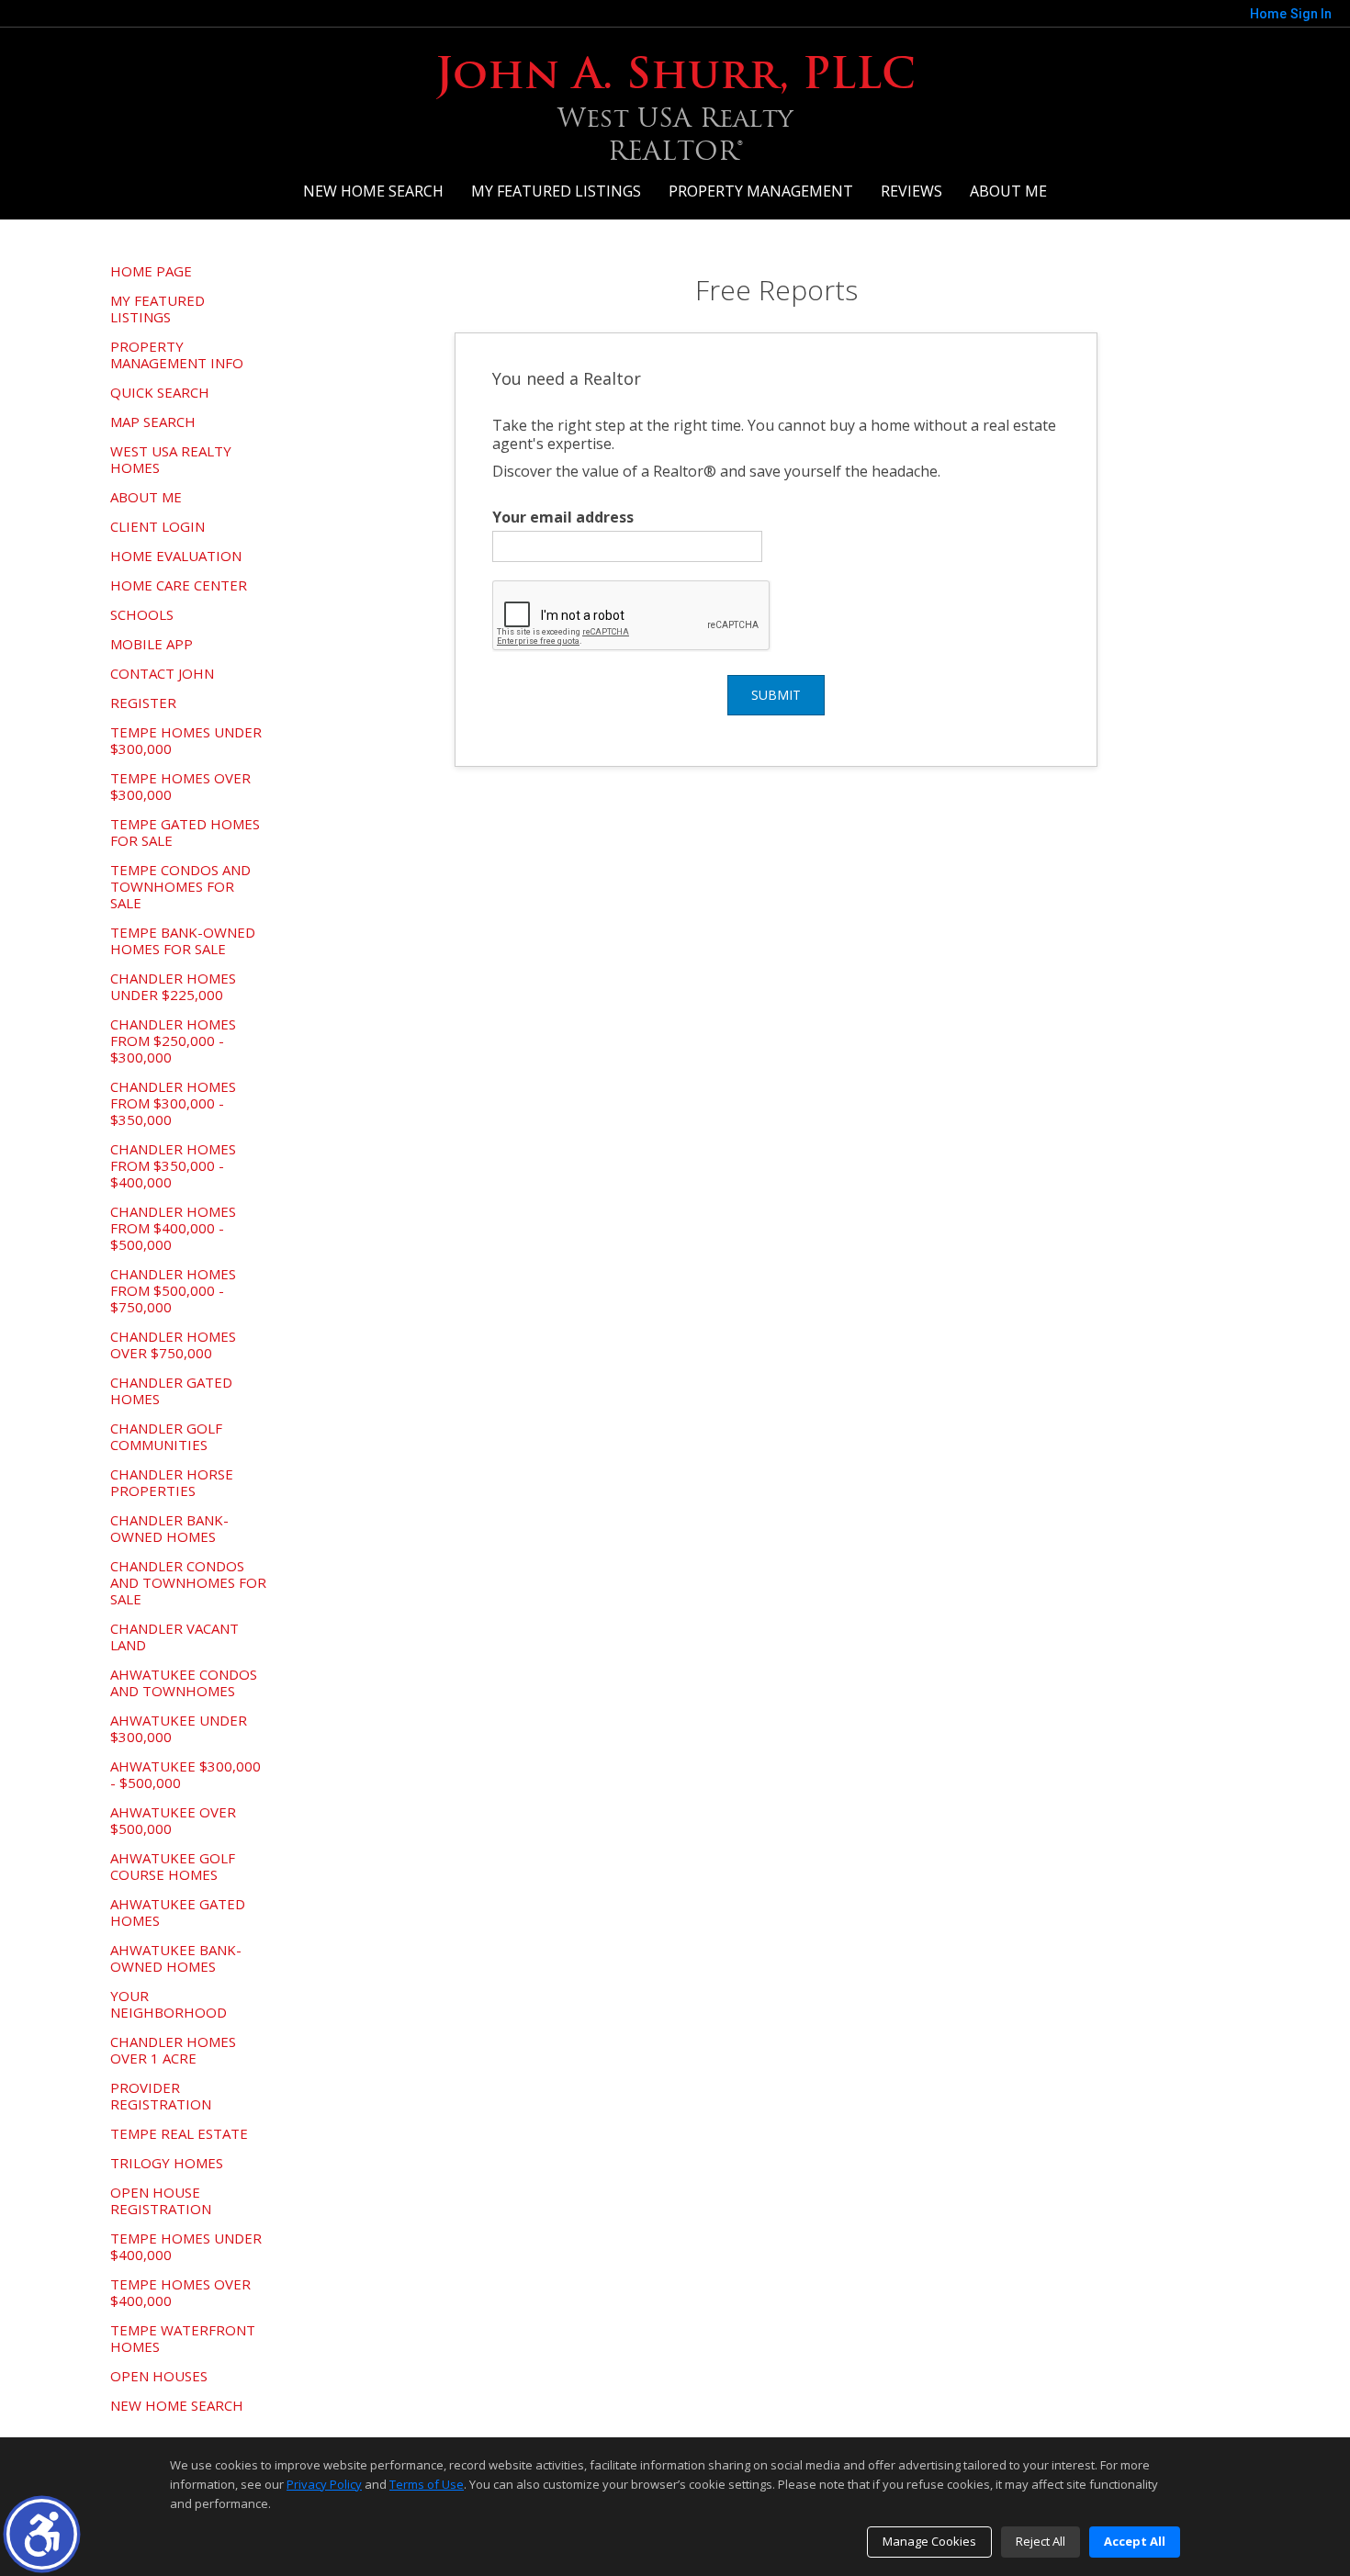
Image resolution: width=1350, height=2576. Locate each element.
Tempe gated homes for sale (185, 832)
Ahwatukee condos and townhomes (184, 1682)
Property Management (761, 191)
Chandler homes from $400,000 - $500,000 (173, 1228)
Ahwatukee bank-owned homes (176, 1958)
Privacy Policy (324, 2484)
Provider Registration (161, 2096)
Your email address (563, 517)
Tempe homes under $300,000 (186, 740)
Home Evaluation (176, 556)
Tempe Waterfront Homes (183, 2338)
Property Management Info (177, 354)
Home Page (151, 271)
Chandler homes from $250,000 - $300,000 (173, 1041)
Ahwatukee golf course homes (173, 1866)
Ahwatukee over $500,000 (173, 1820)
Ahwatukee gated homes (178, 1912)
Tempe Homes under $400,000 (186, 2246)
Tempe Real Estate (179, 2133)
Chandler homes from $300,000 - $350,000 (173, 1103)
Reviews (911, 191)
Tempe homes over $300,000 (180, 786)
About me (1008, 191)
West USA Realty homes (171, 459)
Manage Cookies (929, 2541)
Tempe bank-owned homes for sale (183, 940)
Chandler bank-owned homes (169, 1528)
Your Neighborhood (169, 2004)
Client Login (157, 526)
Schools (142, 614)
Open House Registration (161, 2200)
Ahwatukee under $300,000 (179, 1728)
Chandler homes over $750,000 (173, 1344)
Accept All (1135, 2541)
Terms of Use (427, 2484)
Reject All (1041, 2541)
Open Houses (159, 2376)
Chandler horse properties (172, 1482)
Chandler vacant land (174, 1637)
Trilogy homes (167, 2163)
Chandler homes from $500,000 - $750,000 (173, 1290)
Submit (776, 695)
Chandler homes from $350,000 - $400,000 (173, 1165)
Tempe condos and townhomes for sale (180, 886)
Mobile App (152, 644)
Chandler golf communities (166, 1436)
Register (143, 703)
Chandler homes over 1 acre (173, 2050)
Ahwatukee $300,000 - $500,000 (186, 1774)
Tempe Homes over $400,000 (180, 2292)
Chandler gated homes (171, 1390)
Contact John (162, 673)
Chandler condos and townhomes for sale (188, 1582)
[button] (42, 2534)
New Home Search (373, 191)
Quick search (160, 392)
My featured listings (556, 191)
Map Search (153, 422)
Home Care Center (179, 585)
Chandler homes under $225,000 (173, 986)
